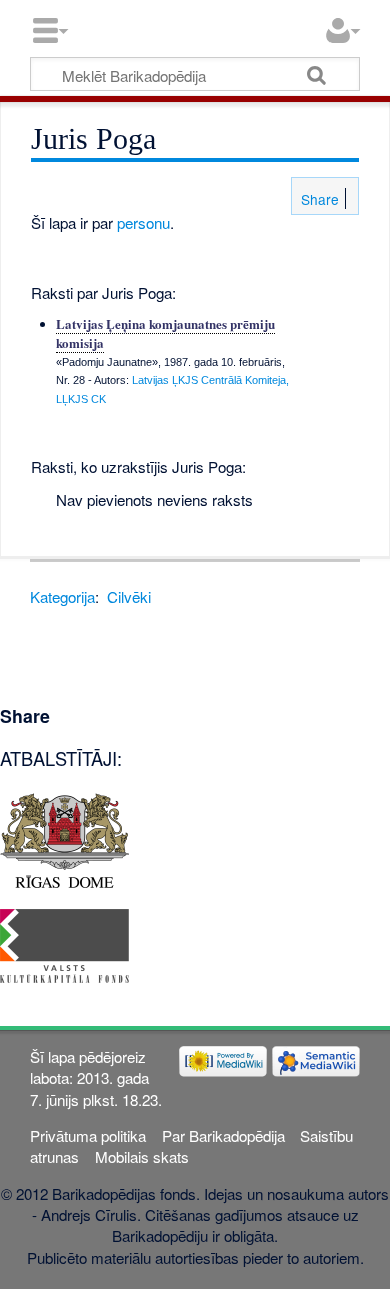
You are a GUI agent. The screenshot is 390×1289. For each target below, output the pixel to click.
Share (318, 199)
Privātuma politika (88, 1135)
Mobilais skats (142, 1156)
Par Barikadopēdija (223, 1135)
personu (143, 222)
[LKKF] (64, 943)
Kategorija (62, 596)
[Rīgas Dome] (64, 838)
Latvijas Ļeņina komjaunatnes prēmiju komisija (165, 332)
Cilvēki (129, 596)
